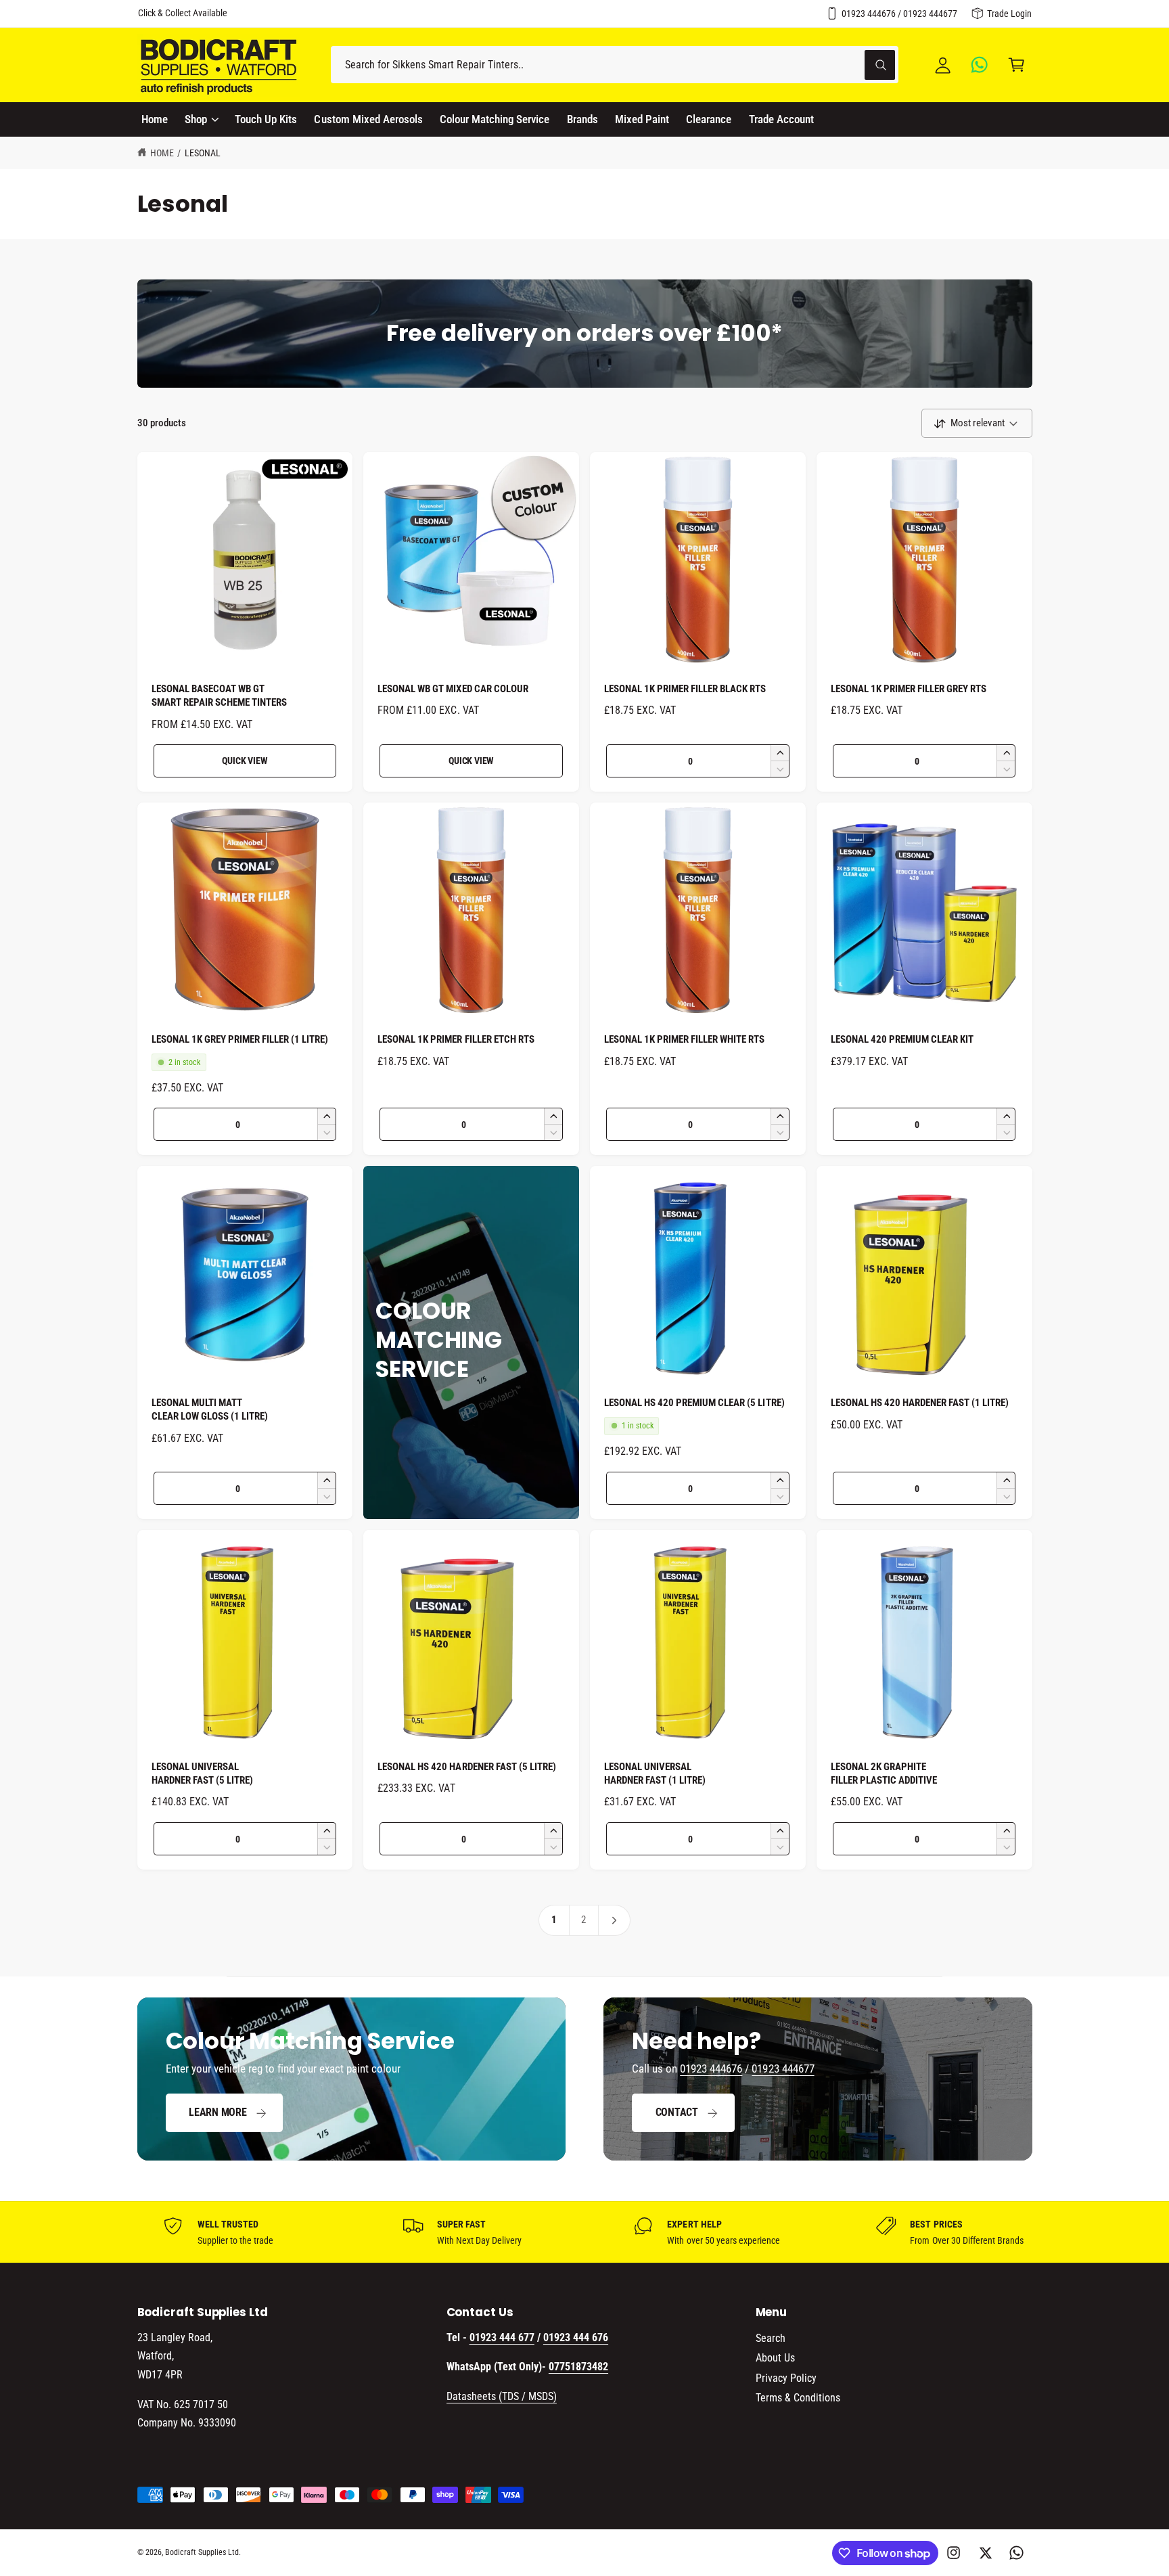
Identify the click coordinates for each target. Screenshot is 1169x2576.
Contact (677, 2112)
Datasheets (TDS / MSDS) (502, 2396)
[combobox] (615, 65)
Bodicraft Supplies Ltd (202, 2552)
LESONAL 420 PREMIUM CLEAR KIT (902, 1039)
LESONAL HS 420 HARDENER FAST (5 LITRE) (467, 1767)
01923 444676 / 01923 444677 (899, 14)
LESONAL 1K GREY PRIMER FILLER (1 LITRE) (240, 1039)
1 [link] (554, 1920)
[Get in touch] (980, 65)
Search (771, 2338)
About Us (775, 2358)
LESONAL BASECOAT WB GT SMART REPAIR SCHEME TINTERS (219, 696)
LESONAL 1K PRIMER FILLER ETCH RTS (456, 1039)
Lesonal (203, 153)
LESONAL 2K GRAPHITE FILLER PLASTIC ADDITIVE (884, 1773)
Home (162, 153)
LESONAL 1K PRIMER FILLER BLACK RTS (685, 689)
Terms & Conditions (798, 2398)
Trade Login (1009, 14)
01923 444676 (711, 2069)
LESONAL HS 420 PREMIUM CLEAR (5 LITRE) (694, 1403)
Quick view (245, 761)
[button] (1016, 65)
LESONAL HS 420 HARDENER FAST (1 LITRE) (920, 1403)
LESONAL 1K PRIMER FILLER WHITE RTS (685, 1039)
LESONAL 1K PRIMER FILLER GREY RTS (909, 689)
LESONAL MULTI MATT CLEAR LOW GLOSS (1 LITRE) (210, 1409)
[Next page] (615, 1920)
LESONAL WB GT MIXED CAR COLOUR (453, 689)
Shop (196, 119)
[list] (584, 2232)
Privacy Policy (786, 2378)
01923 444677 (783, 2069)
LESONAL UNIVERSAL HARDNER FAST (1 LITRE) (655, 1773)
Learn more (218, 2112)
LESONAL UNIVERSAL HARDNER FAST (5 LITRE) (202, 1773)
